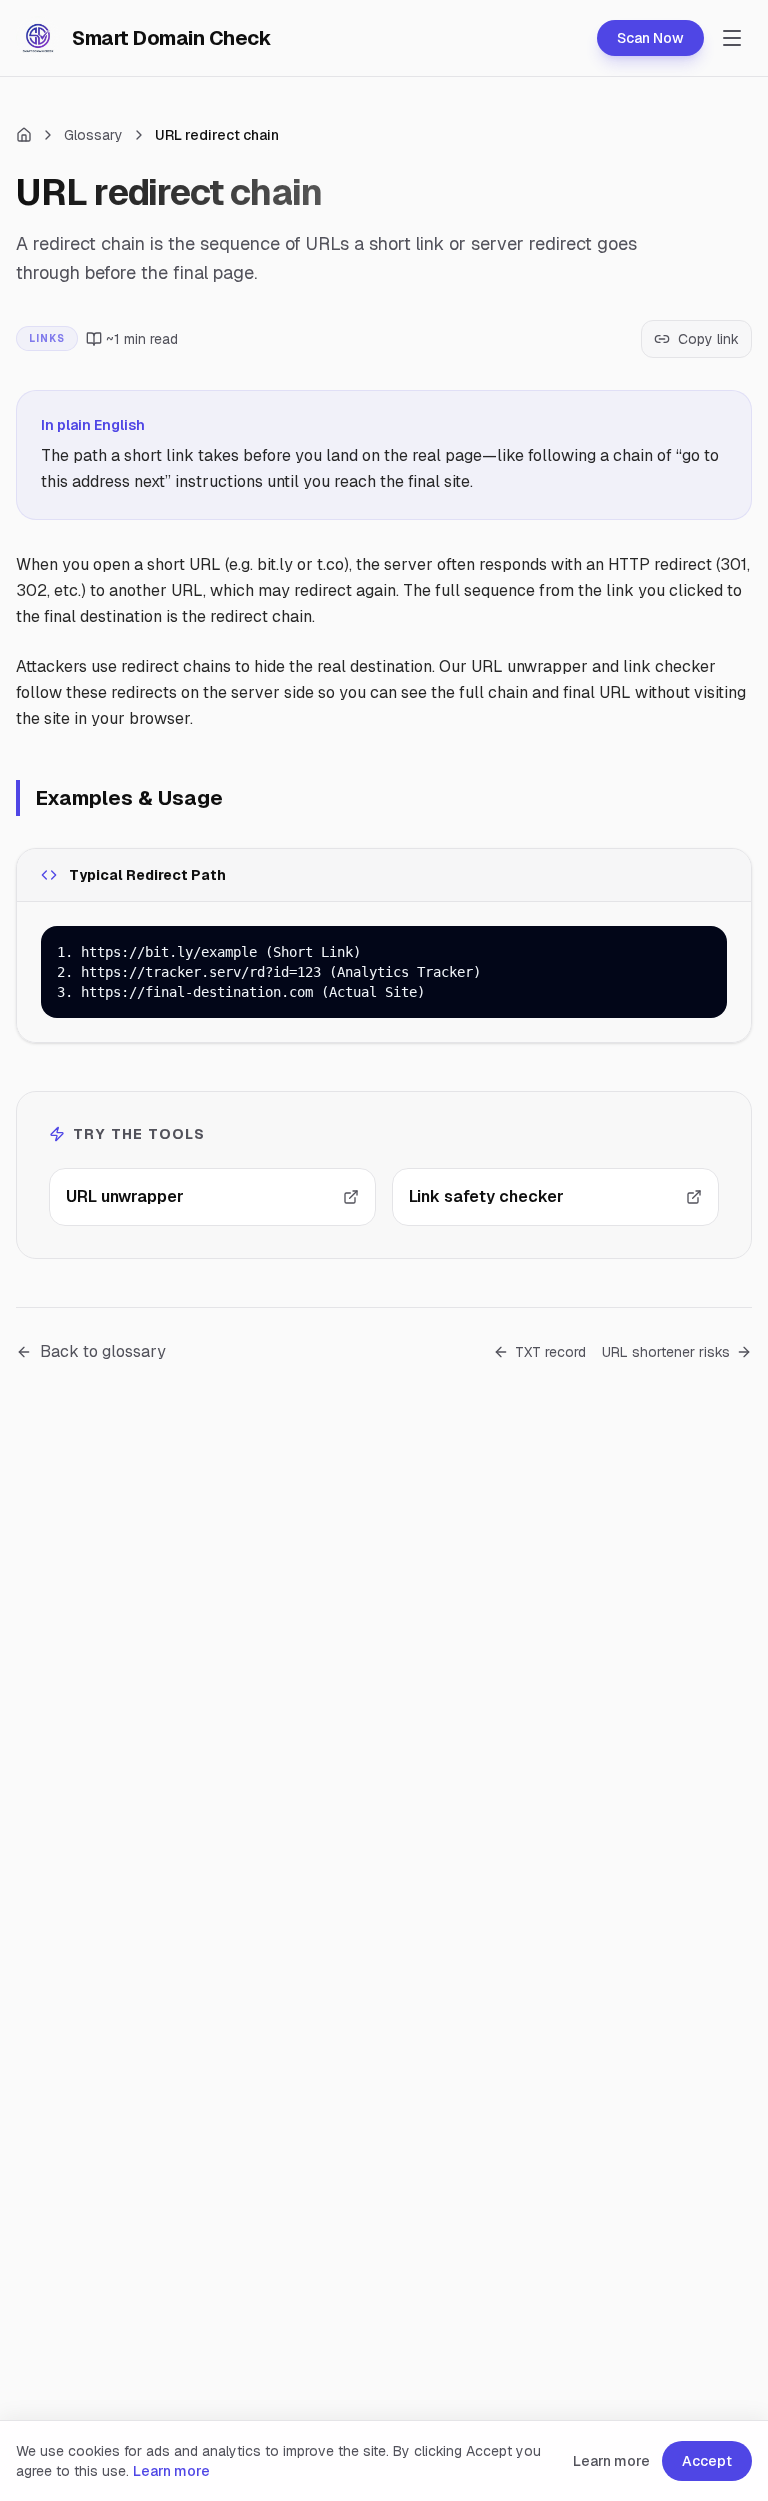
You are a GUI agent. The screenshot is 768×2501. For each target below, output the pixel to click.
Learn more (171, 2471)
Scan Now (650, 38)
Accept (707, 2461)
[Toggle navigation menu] (732, 38)
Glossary (93, 135)
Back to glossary (103, 1351)
